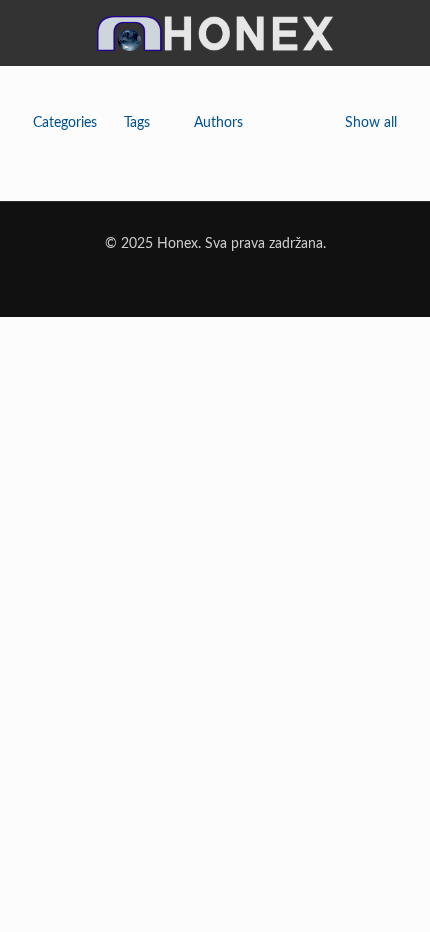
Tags (137, 123)
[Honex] (215, 42)
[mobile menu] (403, 27)
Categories (65, 123)
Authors (218, 123)
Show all (371, 123)
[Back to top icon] (389, 891)
